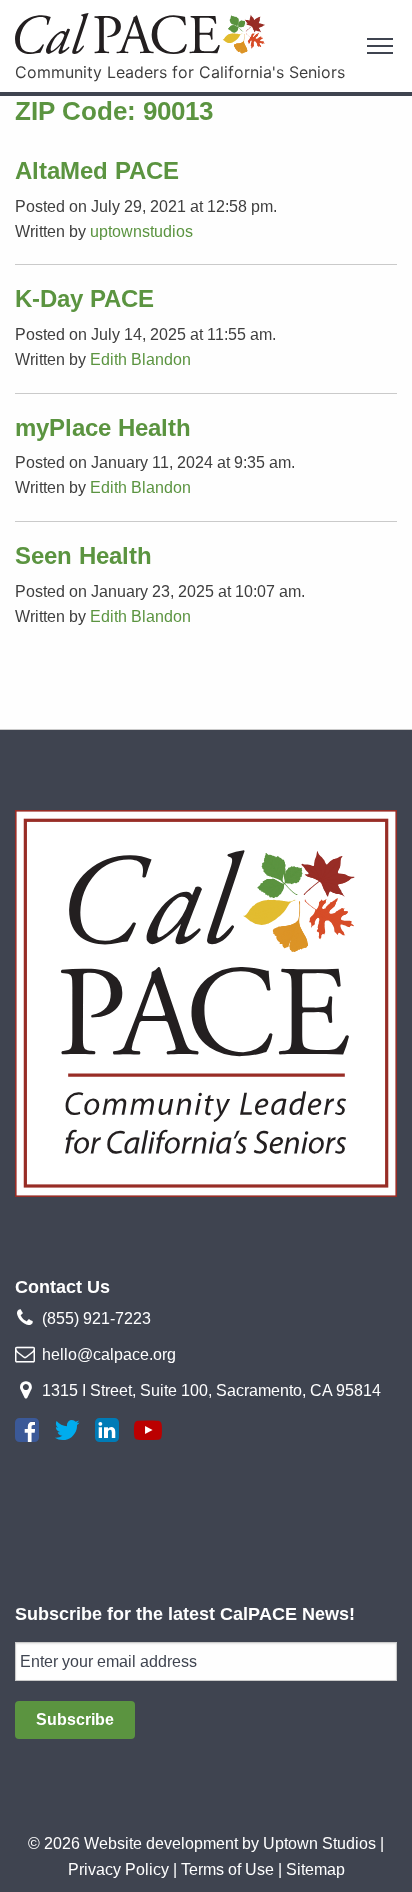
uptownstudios (141, 231)
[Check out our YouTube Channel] (148, 1430)
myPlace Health (103, 427)
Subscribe (75, 1719)
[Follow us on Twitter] (67, 1430)
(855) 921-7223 (96, 1318)
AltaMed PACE (97, 170)
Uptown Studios (319, 1843)
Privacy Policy (118, 1869)
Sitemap (315, 1869)
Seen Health (83, 555)
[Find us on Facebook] (27, 1430)
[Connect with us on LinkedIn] (107, 1430)
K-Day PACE (84, 298)
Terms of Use (227, 1869)
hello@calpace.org (109, 1354)
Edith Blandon (140, 359)
